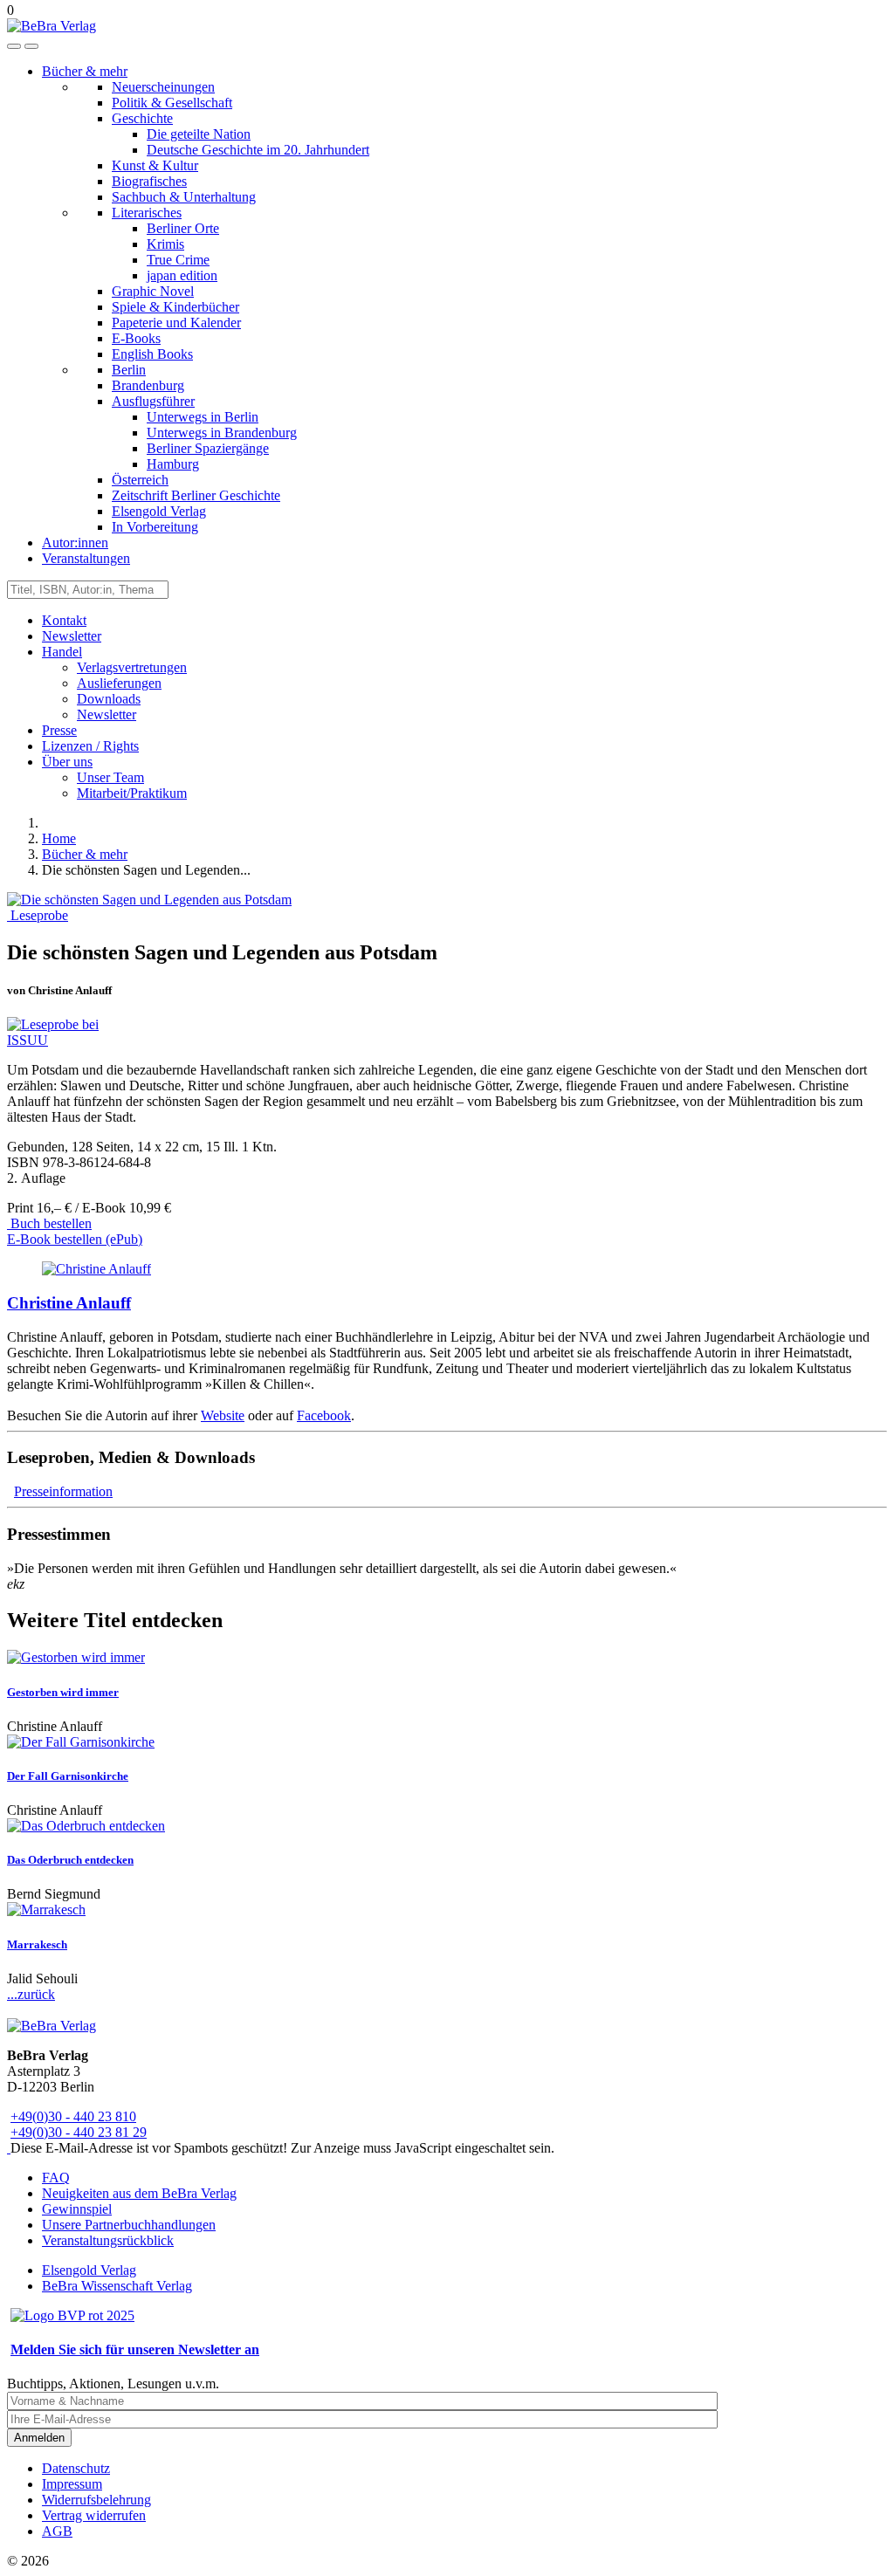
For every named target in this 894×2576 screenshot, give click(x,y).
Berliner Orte (183, 228)
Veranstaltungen (86, 558)
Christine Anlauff (69, 1303)
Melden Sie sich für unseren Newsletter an (135, 2349)
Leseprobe (38, 915)
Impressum (72, 2484)
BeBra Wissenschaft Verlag (117, 2286)
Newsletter (72, 636)
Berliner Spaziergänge (208, 448)
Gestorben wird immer (63, 1692)
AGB (57, 2531)
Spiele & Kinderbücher (175, 307)
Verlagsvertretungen (132, 667)
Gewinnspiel (77, 2209)
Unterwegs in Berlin (203, 417)
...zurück (31, 1994)
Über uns (67, 762)
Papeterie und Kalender (176, 323)
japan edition (182, 275)
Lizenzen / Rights (90, 746)
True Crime (178, 260)
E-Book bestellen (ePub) (75, 1239)
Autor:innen (75, 543)
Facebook (324, 1415)
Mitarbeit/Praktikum (132, 793)
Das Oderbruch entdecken (70, 1860)
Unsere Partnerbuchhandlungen (129, 2225)
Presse (59, 730)
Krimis (165, 244)
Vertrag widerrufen (94, 2515)
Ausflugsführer (153, 401)
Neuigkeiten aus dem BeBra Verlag (139, 2193)
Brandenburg (148, 385)
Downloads (109, 699)
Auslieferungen (119, 683)
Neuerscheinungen (163, 87)
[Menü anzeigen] (31, 46)
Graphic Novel (153, 291)
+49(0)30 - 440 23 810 (73, 2116)
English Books (152, 354)
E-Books (136, 338)
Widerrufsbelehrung (96, 2500)
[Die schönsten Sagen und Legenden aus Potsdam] (149, 900)
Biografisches (149, 181)
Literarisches (147, 213)
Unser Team (110, 777)
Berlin (129, 370)
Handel (62, 652)
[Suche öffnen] (14, 46)
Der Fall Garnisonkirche (68, 1776)
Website (223, 1415)
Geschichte (142, 118)
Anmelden (39, 2438)
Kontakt (64, 620)
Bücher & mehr (85, 71)
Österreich (140, 480)
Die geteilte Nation (199, 134)
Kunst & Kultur (155, 165)
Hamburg (173, 464)
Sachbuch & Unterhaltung (184, 197)
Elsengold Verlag (159, 511)
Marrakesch (37, 1944)
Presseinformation (63, 1491)
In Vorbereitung (155, 527)
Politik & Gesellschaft (172, 103)
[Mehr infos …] (96, 1269)
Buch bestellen (49, 1223)
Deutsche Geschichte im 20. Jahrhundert (258, 150)
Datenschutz (76, 2468)
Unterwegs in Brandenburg (222, 433)
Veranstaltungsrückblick (108, 2240)
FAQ (56, 2178)
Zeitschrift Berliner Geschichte (196, 495)
